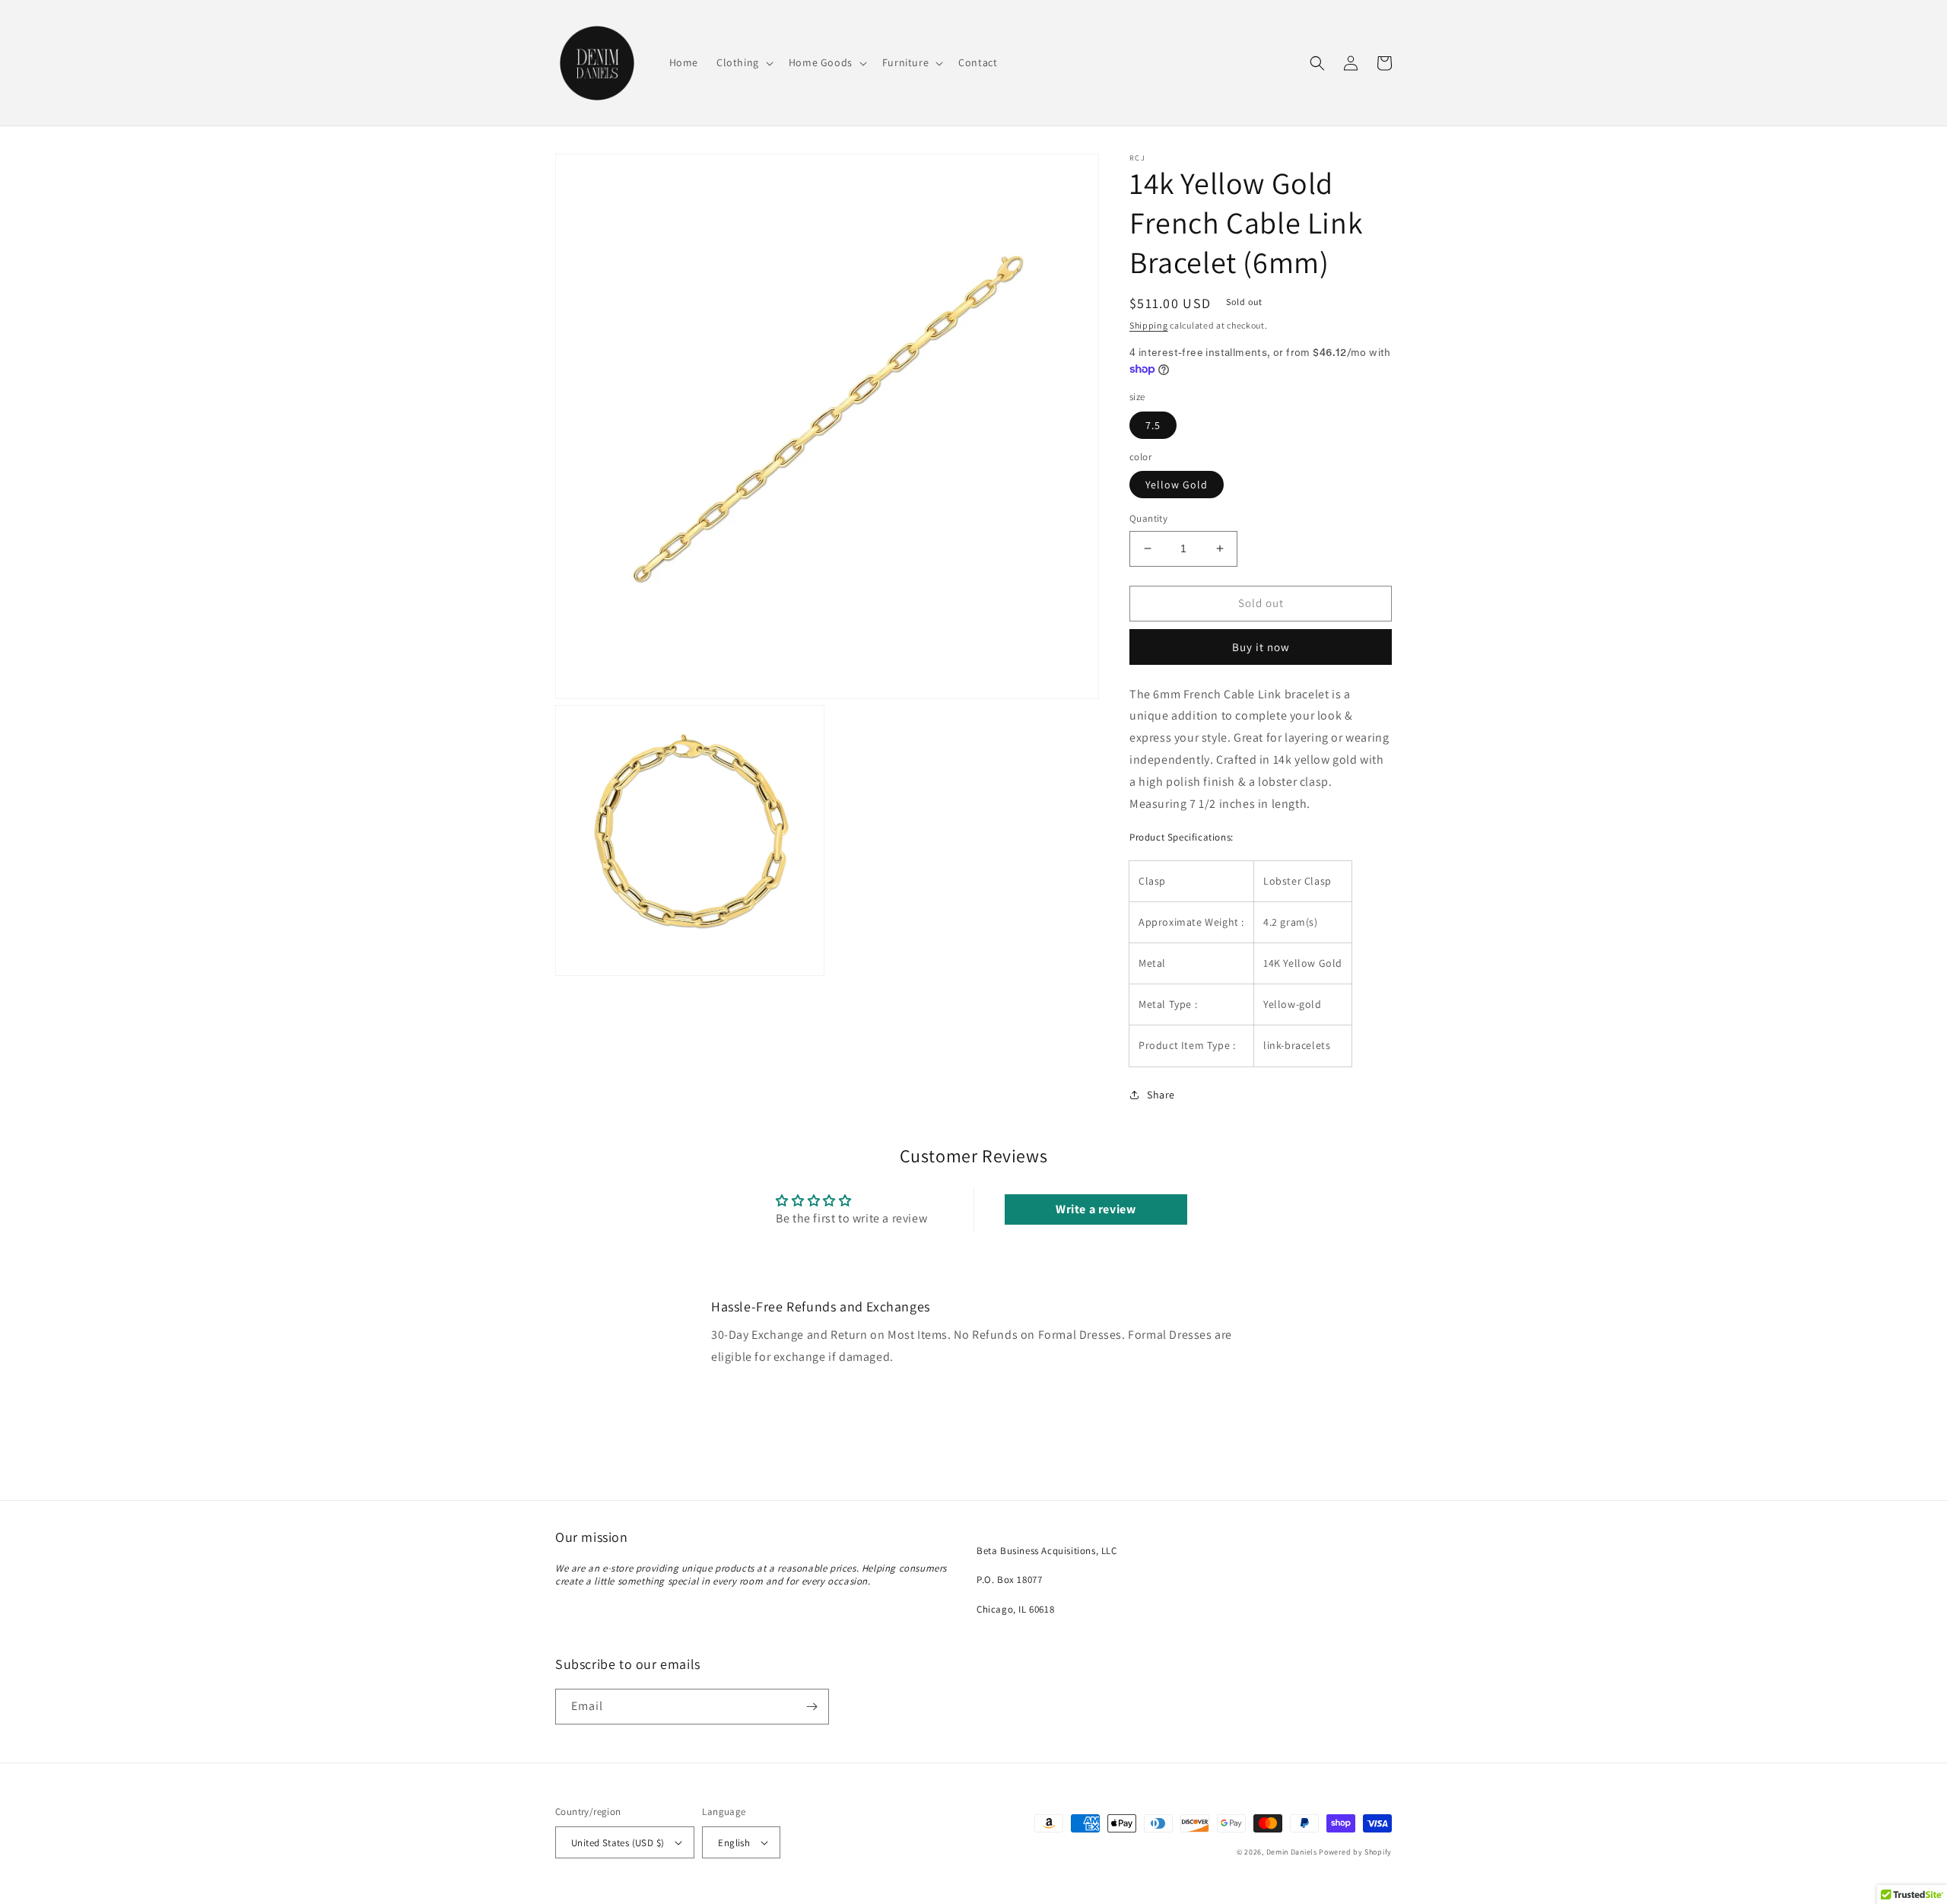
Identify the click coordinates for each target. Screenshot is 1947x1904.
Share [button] (1161, 1095)
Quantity (1148, 518)
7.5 (1153, 425)
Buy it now (1261, 647)
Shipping (1149, 325)
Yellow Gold (1177, 485)
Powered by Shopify (1355, 1852)
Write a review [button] (1096, 1209)
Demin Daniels (1292, 1852)
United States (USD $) (618, 1843)
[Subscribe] (812, 1707)
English (734, 1843)
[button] (743, 62)
